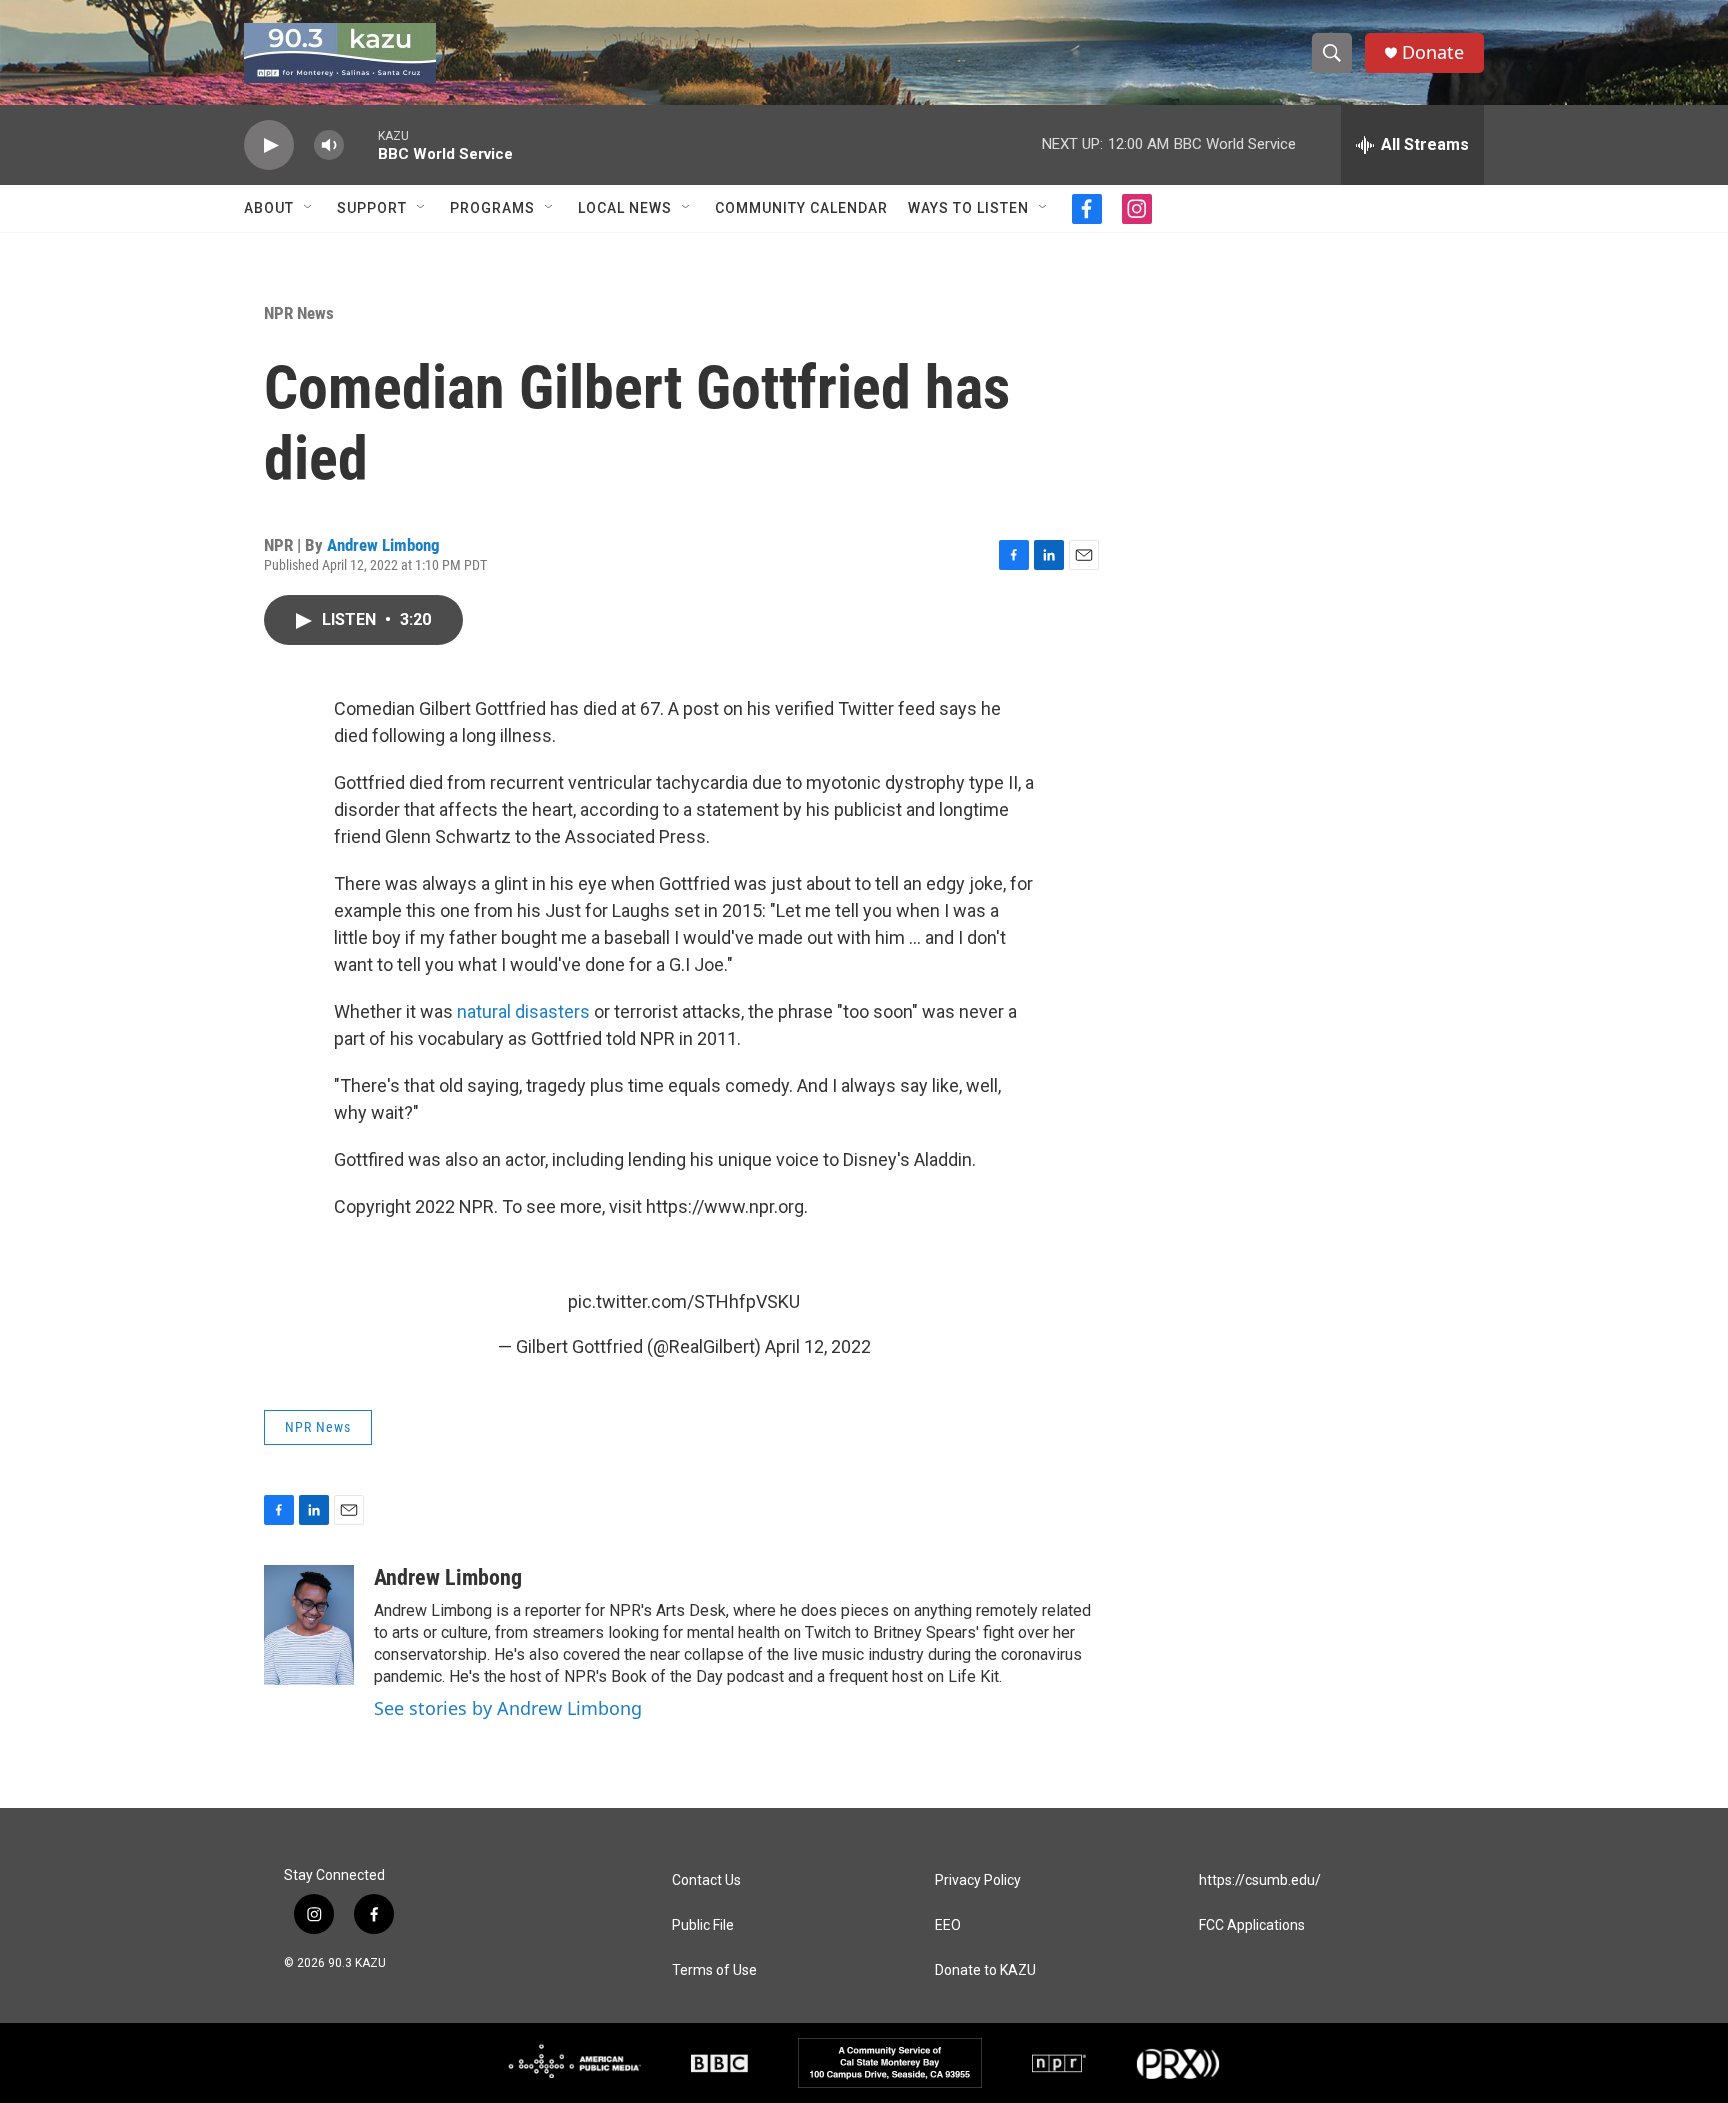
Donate (1433, 52)
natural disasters (523, 1011)
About (269, 208)
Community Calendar (801, 208)
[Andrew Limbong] (309, 1625)
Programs (492, 208)
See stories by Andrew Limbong (508, 1708)
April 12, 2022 (818, 1346)
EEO (948, 1925)
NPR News (299, 313)
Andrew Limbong (383, 545)
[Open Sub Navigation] (309, 208)
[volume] (329, 145)
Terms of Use (714, 1970)
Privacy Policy (978, 1880)
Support (372, 208)
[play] (269, 145)
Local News (625, 208)
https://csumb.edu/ (1260, 1880)
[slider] (361, 144)
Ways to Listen (968, 208)
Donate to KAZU (985, 1970)
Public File (703, 1925)
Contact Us (706, 1880)
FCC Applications (1252, 1925)
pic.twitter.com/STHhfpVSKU (684, 1301)
